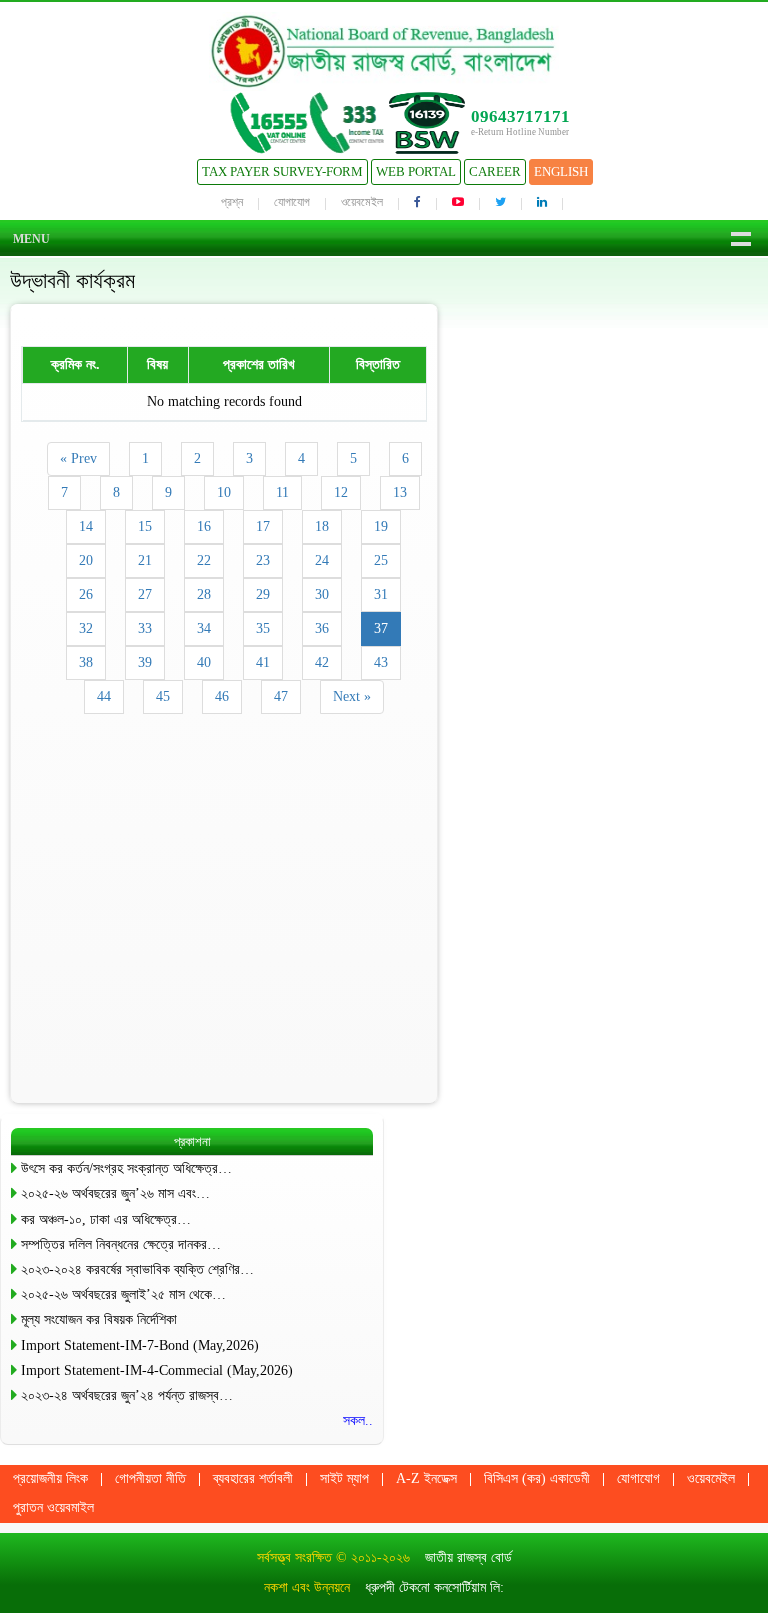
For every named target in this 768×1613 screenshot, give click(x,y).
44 (104, 696)
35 (263, 628)
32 (86, 628)
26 (86, 594)
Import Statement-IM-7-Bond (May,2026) (140, 1345)
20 (86, 560)
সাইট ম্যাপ (344, 1478)
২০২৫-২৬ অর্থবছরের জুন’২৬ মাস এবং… (115, 1193)
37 (381, 628)
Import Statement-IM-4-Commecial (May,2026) (157, 1370)
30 (322, 594)
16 (204, 526)
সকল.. (358, 1420)
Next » (352, 696)
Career (495, 171)
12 (341, 492)
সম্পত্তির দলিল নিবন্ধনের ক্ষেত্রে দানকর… (121, 1244)
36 (322, 628)
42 (322, 662)
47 (281, 696)
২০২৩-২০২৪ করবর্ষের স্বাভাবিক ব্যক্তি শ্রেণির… (137, 1269)
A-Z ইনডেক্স (426, 1478)
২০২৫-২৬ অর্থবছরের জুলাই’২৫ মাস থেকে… (123, 1294)
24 (322, 560)
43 (381, 662)
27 (145, 594)
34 (204, 628)
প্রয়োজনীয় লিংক (50, 1478)
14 (86, 526)
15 (145, 526)
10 (224, 492)
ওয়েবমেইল (362, 202)
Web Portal (416, 171)
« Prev (78, 458)
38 (86, 662)
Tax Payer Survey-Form (282, 171)
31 (381, 594)
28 (204, 594)
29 (263, 594)
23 (263, 560)
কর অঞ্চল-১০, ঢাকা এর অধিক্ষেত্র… (106, 1219)
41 (263, 662)
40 (204, 662)
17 (263, 526)
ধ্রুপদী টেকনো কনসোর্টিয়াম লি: (434, 1587)
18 (322, 526)
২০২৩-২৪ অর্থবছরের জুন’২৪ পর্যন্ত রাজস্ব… (127, 1395)
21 (145, 560)
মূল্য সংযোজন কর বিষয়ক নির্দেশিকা (99, 1319)
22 (204, 560)
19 (381, 526)
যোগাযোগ (292, 202)
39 (145, 662)
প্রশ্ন (232, 202)
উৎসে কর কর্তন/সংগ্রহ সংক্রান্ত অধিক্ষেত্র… (126, 1168)
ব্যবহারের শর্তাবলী (253, 1478)
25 (381, 560)
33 (145, 628)
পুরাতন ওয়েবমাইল (53, 1507)
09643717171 (520, 116)
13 (400, 492)
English (561, 171)
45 (163, 696)
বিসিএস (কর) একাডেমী (537, 1478)
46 (222, 696)
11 (282, 492)
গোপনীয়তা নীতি (150, 1478)
